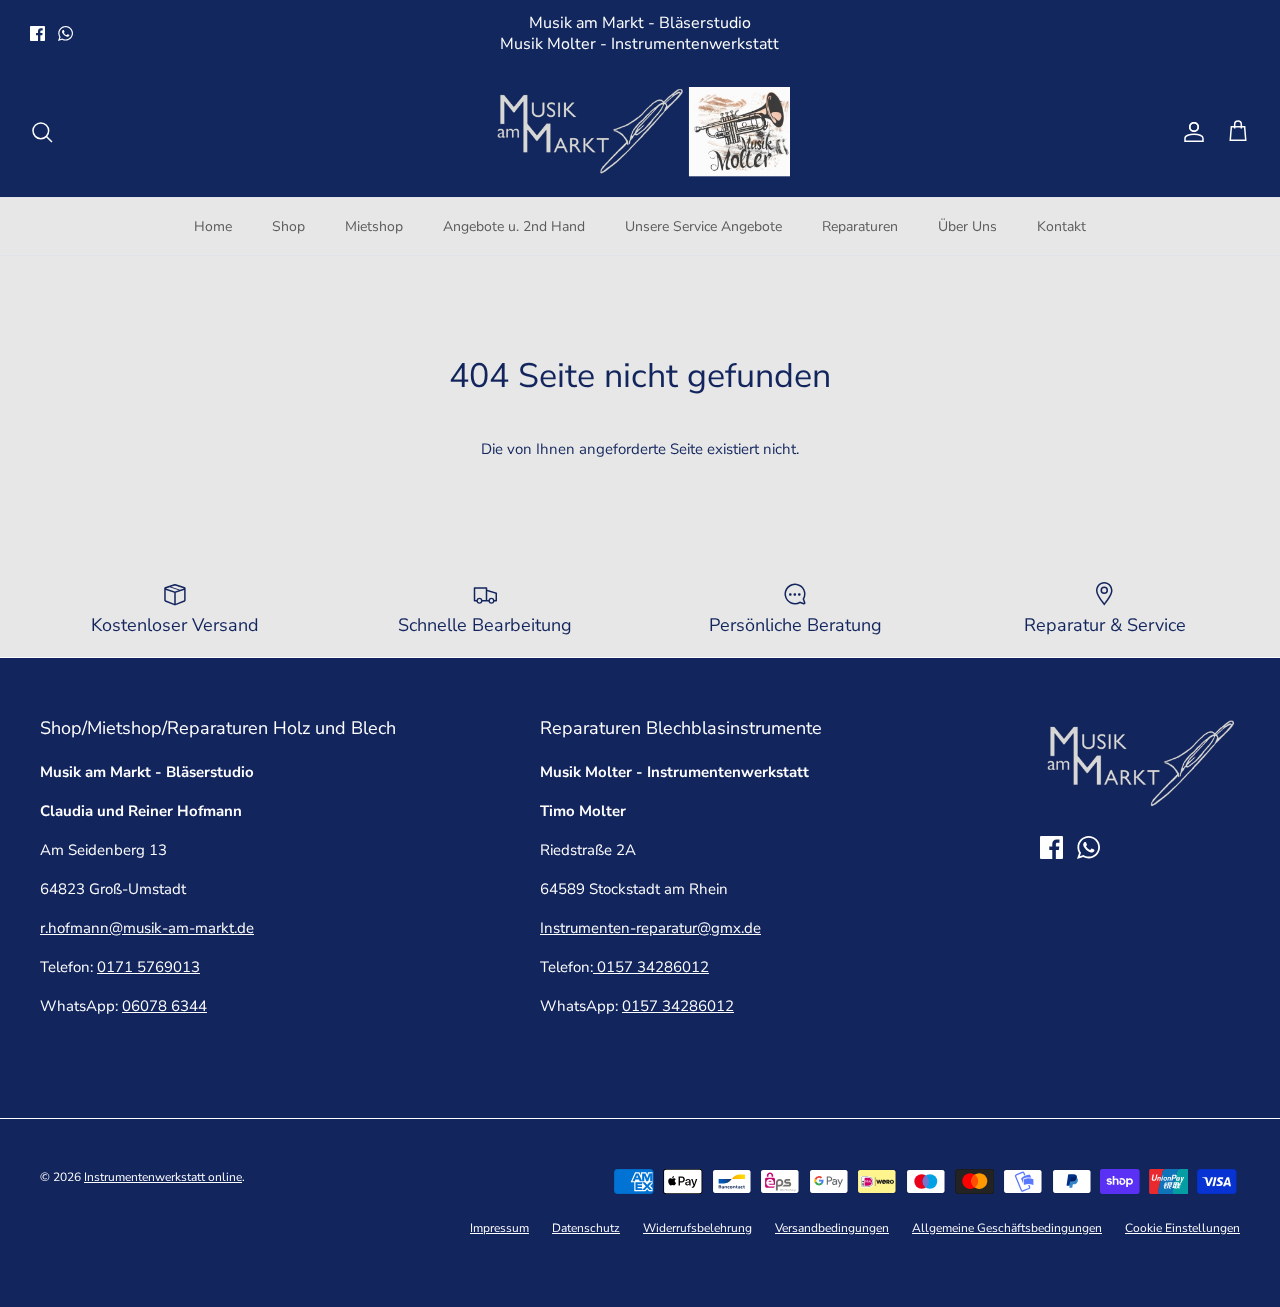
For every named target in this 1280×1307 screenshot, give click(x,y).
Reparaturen (860, 226)
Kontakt (1061, 226)
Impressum (499, 1228)
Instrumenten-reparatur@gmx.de (650, 928)
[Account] (1190, 132)
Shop (288, 226)
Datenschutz (586, 1228)
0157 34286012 (651, 967)
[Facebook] (37, 33)
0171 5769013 (148, 967)
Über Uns (967, 226)
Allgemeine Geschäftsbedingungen (1007, 1228)
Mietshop (374, 226)
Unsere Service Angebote (703, 226)
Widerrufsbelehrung (697, 1228)
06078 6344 (164, 1006)
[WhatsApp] (65, 33)
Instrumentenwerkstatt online (163, 1177)
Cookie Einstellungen (1182, 1228)
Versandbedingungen (832, 1228)
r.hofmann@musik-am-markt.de (147, 928)
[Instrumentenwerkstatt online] (640, 132)
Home (213, 226)
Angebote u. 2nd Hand (514, 226)
